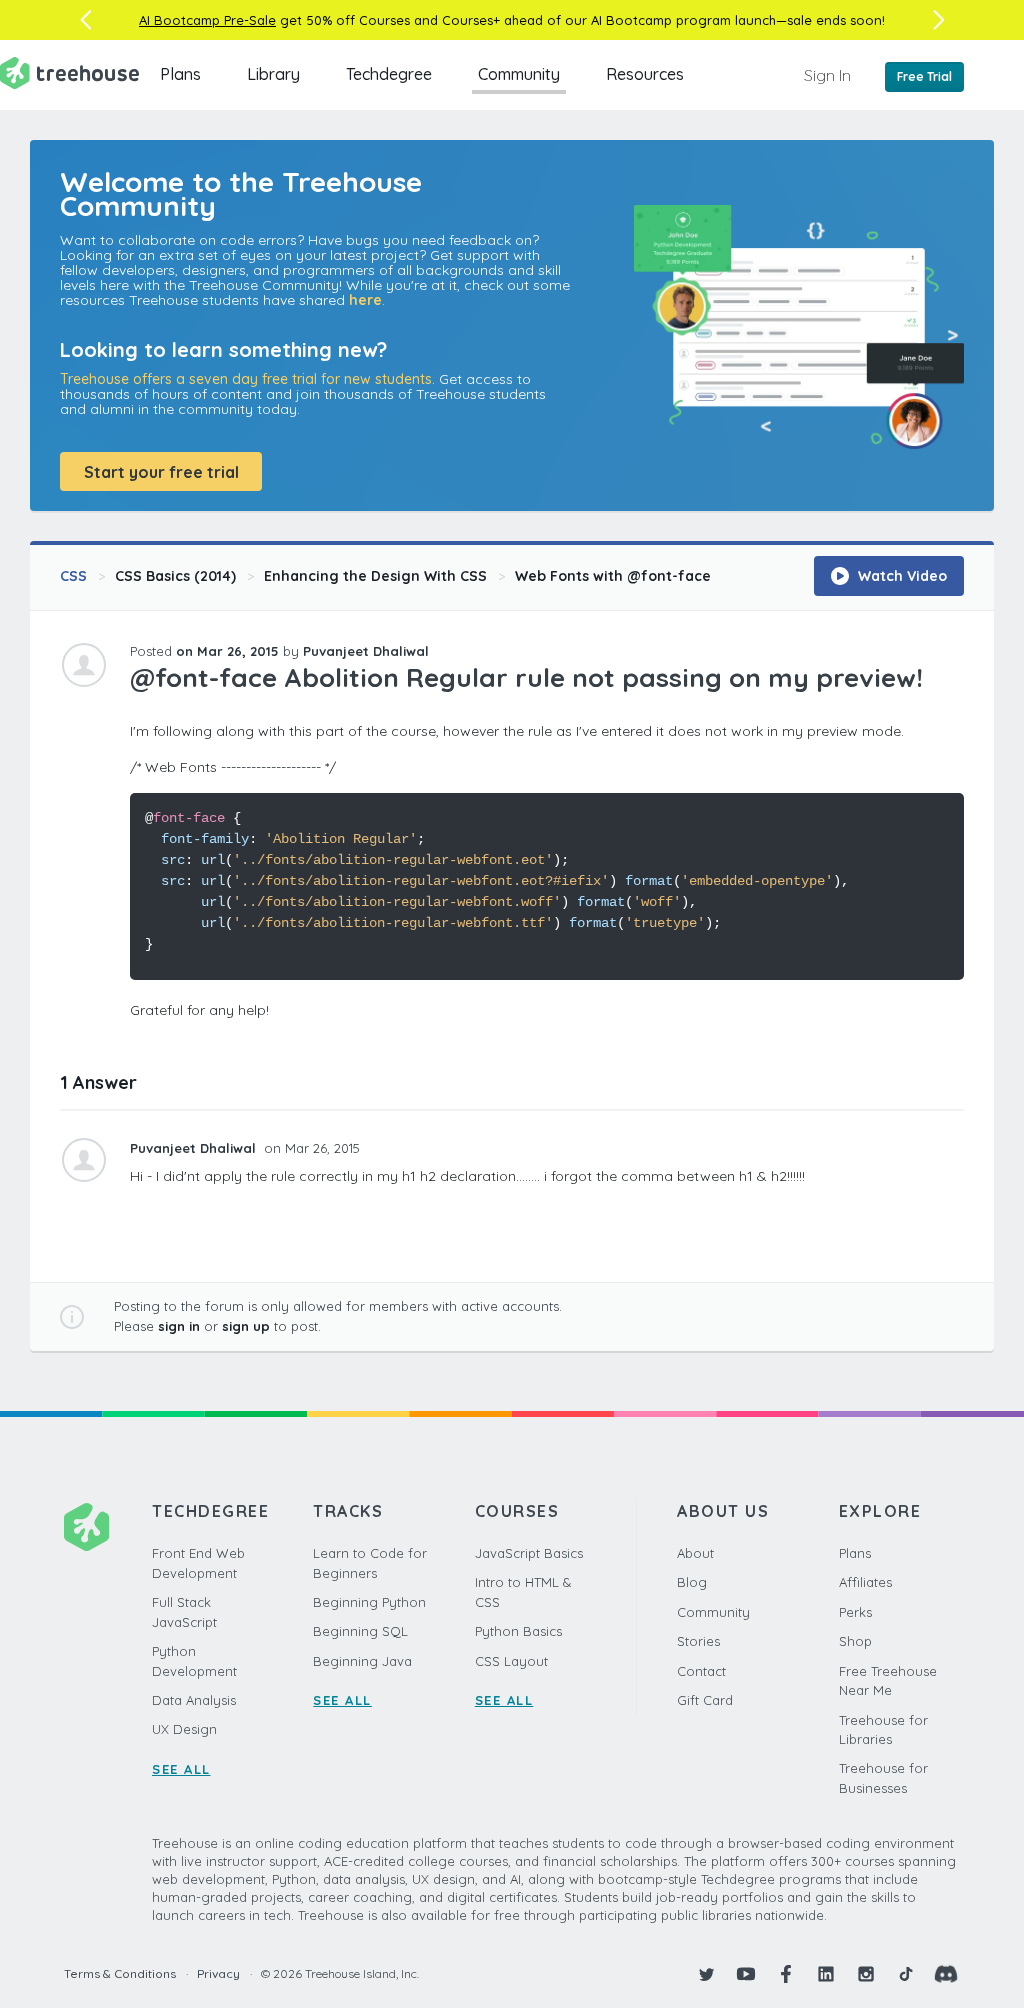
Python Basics (518, 1631)
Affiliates (865, 1582)
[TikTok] (906, 1974)
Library (273, 74)
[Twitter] (706, 1974)
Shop (855, 1641)
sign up (246, 1326)
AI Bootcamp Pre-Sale (207, 20)
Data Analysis (194, 1700)
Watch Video (900, 576)
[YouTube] (746, 1974)
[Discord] (946, 1974)
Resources (645, 74)
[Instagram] (866, 1974)
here (365, 300)
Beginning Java (362, 1661)
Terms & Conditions (120, 1973)
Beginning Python (369, 1602)
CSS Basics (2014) (175, 576)
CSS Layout (511, 1661)
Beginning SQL (360, 1631)
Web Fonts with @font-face (613, 576)
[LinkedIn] (826, 1974)
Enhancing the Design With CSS (375, 576)
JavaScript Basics (529, 1553)
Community (519, 74)
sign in (179, 1326)
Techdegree (389, 74)
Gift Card (705, 1700)
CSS (73, 576)
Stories (698, 1641)
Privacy (218, 1973)
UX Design (184, 1729)
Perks (855, 1612)
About (695, 1553)
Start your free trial (161, 472)
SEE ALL (181, 1769)
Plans (180, 74)
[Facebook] (786, 1974)
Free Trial (924, 76)
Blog (692, 1582)
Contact (701, 1671)
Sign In (827, 75)
